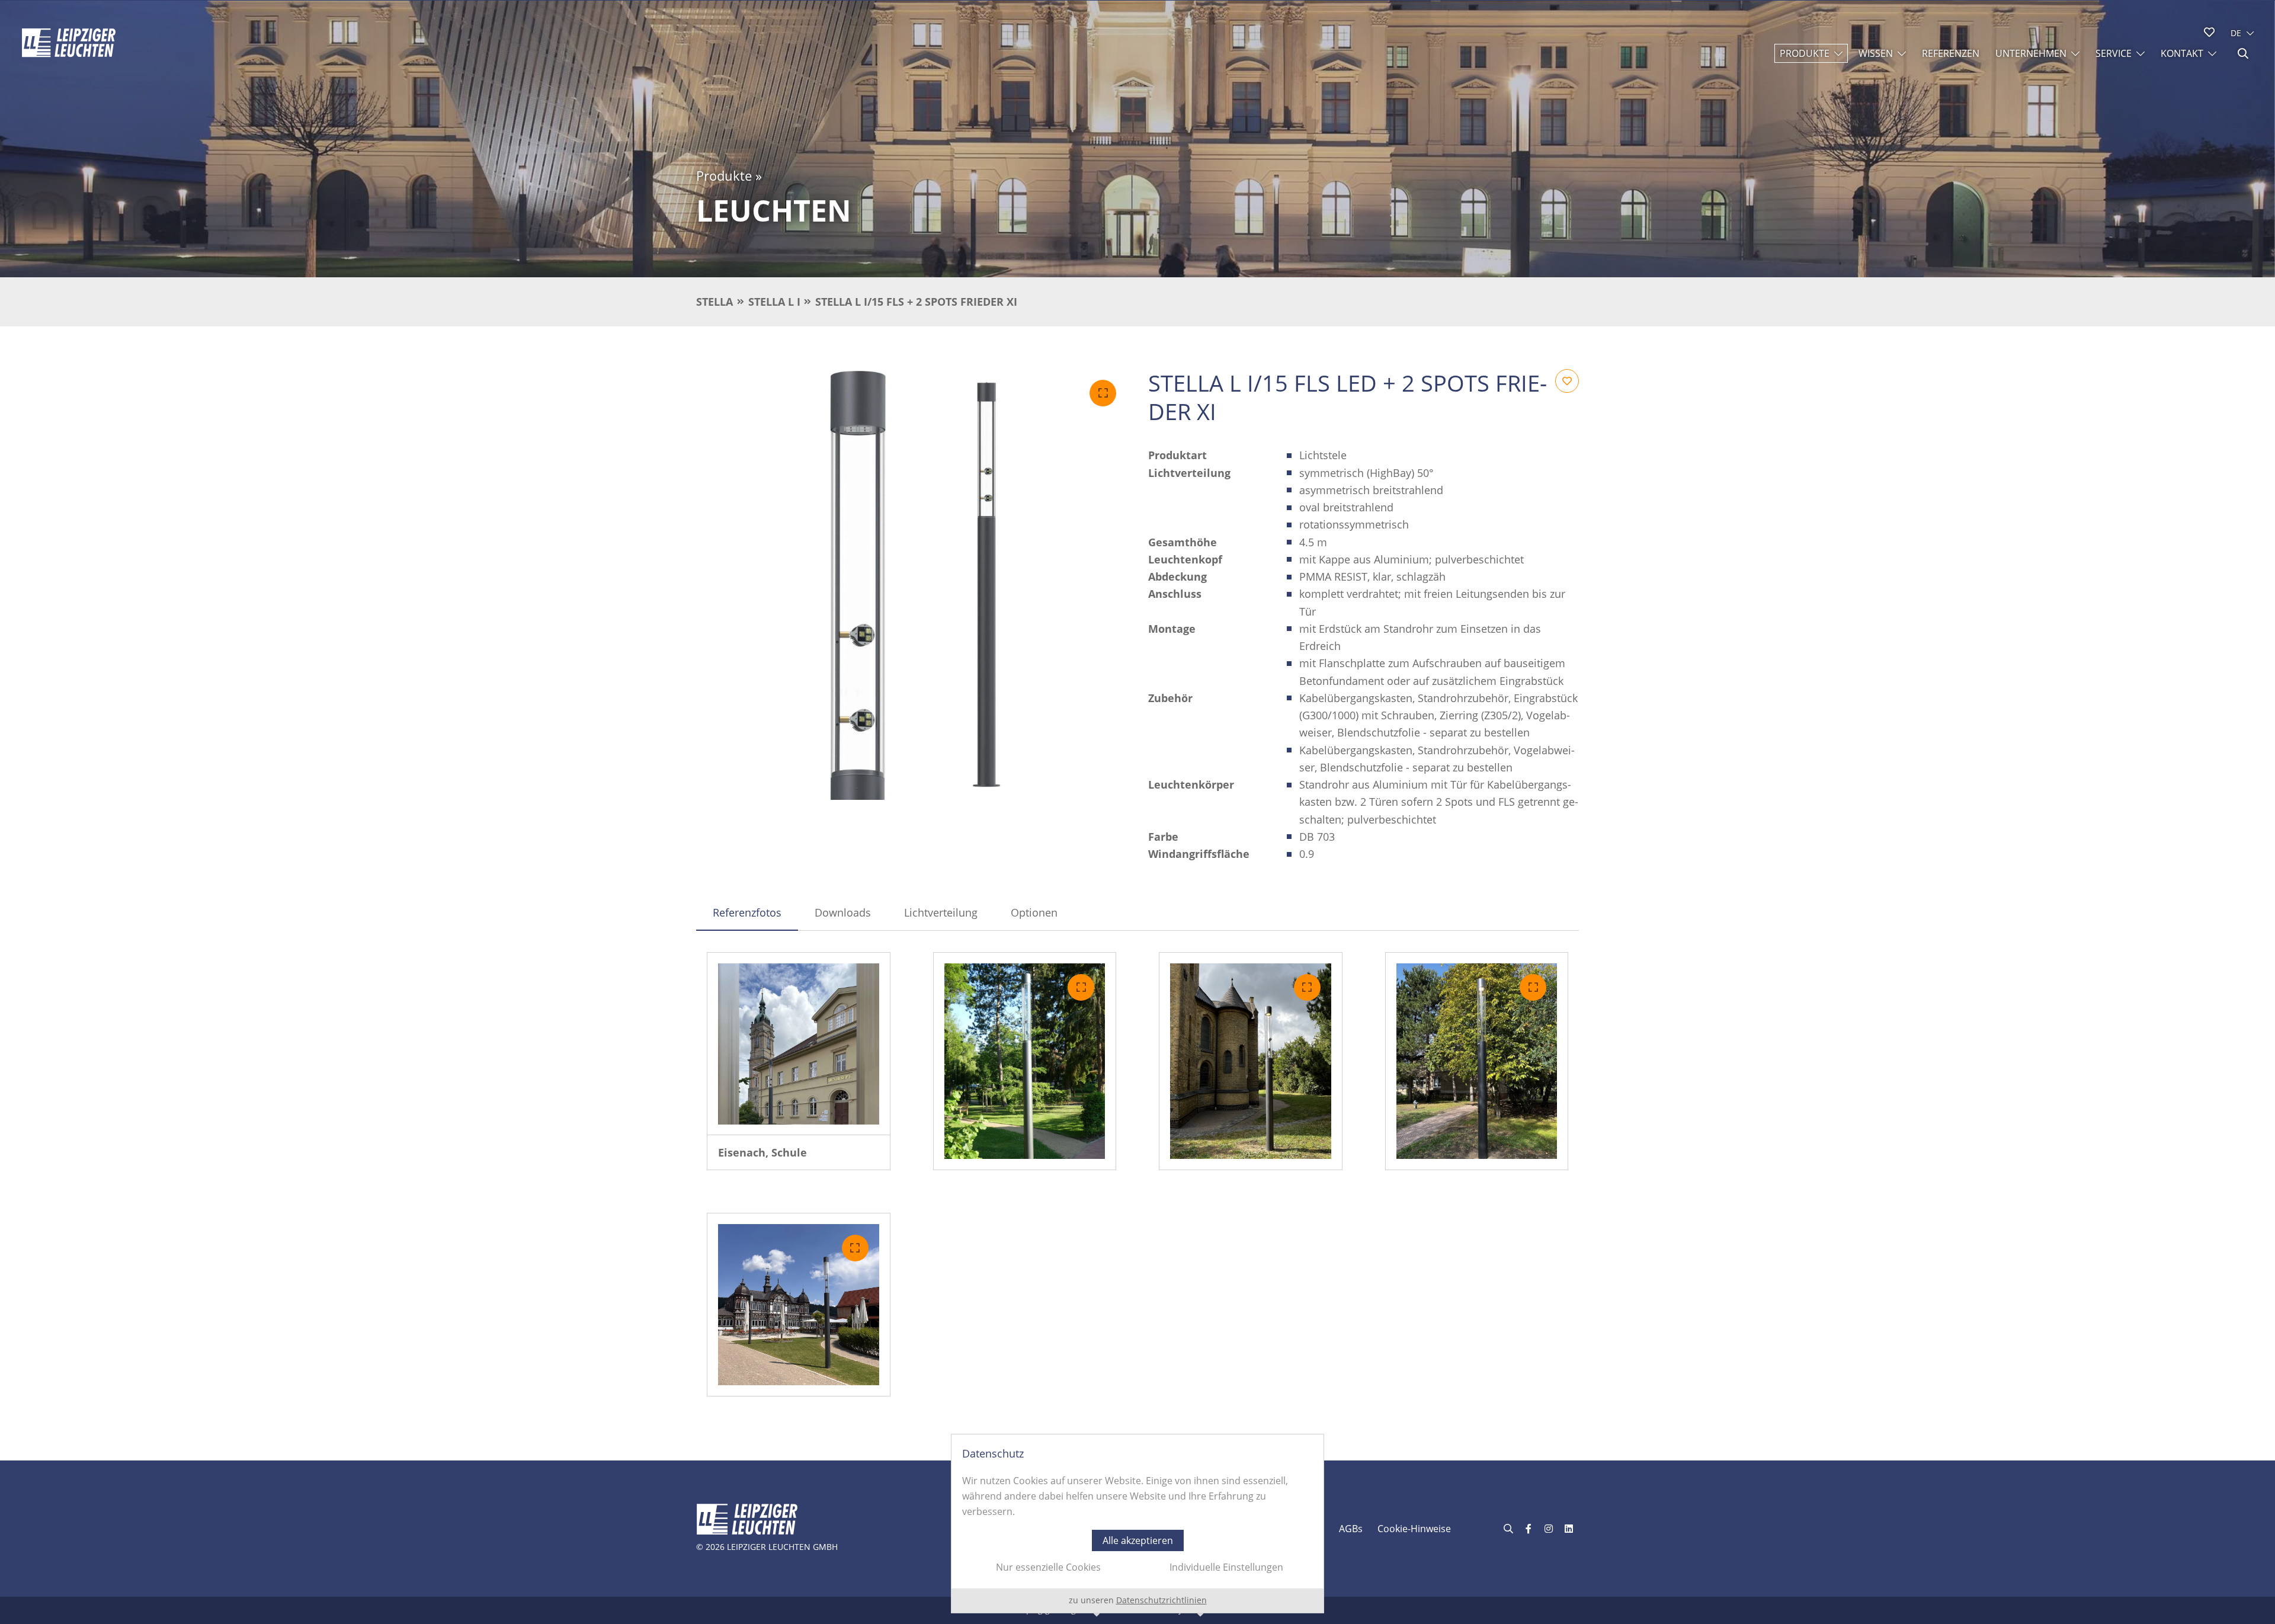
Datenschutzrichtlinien (1161, 1600)
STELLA (714, 302)
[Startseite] (69, 43)
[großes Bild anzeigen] (911, 584)
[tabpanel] (1137, 1174)
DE (2236, 33)
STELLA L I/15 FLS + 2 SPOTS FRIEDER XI (916, 302)
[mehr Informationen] (799, 1044)
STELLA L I (774, 302)
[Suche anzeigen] (2243, 53)
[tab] (747, 912)
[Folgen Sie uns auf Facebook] (1529, 1529)
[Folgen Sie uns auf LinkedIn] (1569, 1529)
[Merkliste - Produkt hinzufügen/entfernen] (1567, 381)
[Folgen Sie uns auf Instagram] (1549, 1529)
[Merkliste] (2209, 32)
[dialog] (1137, 1524)
